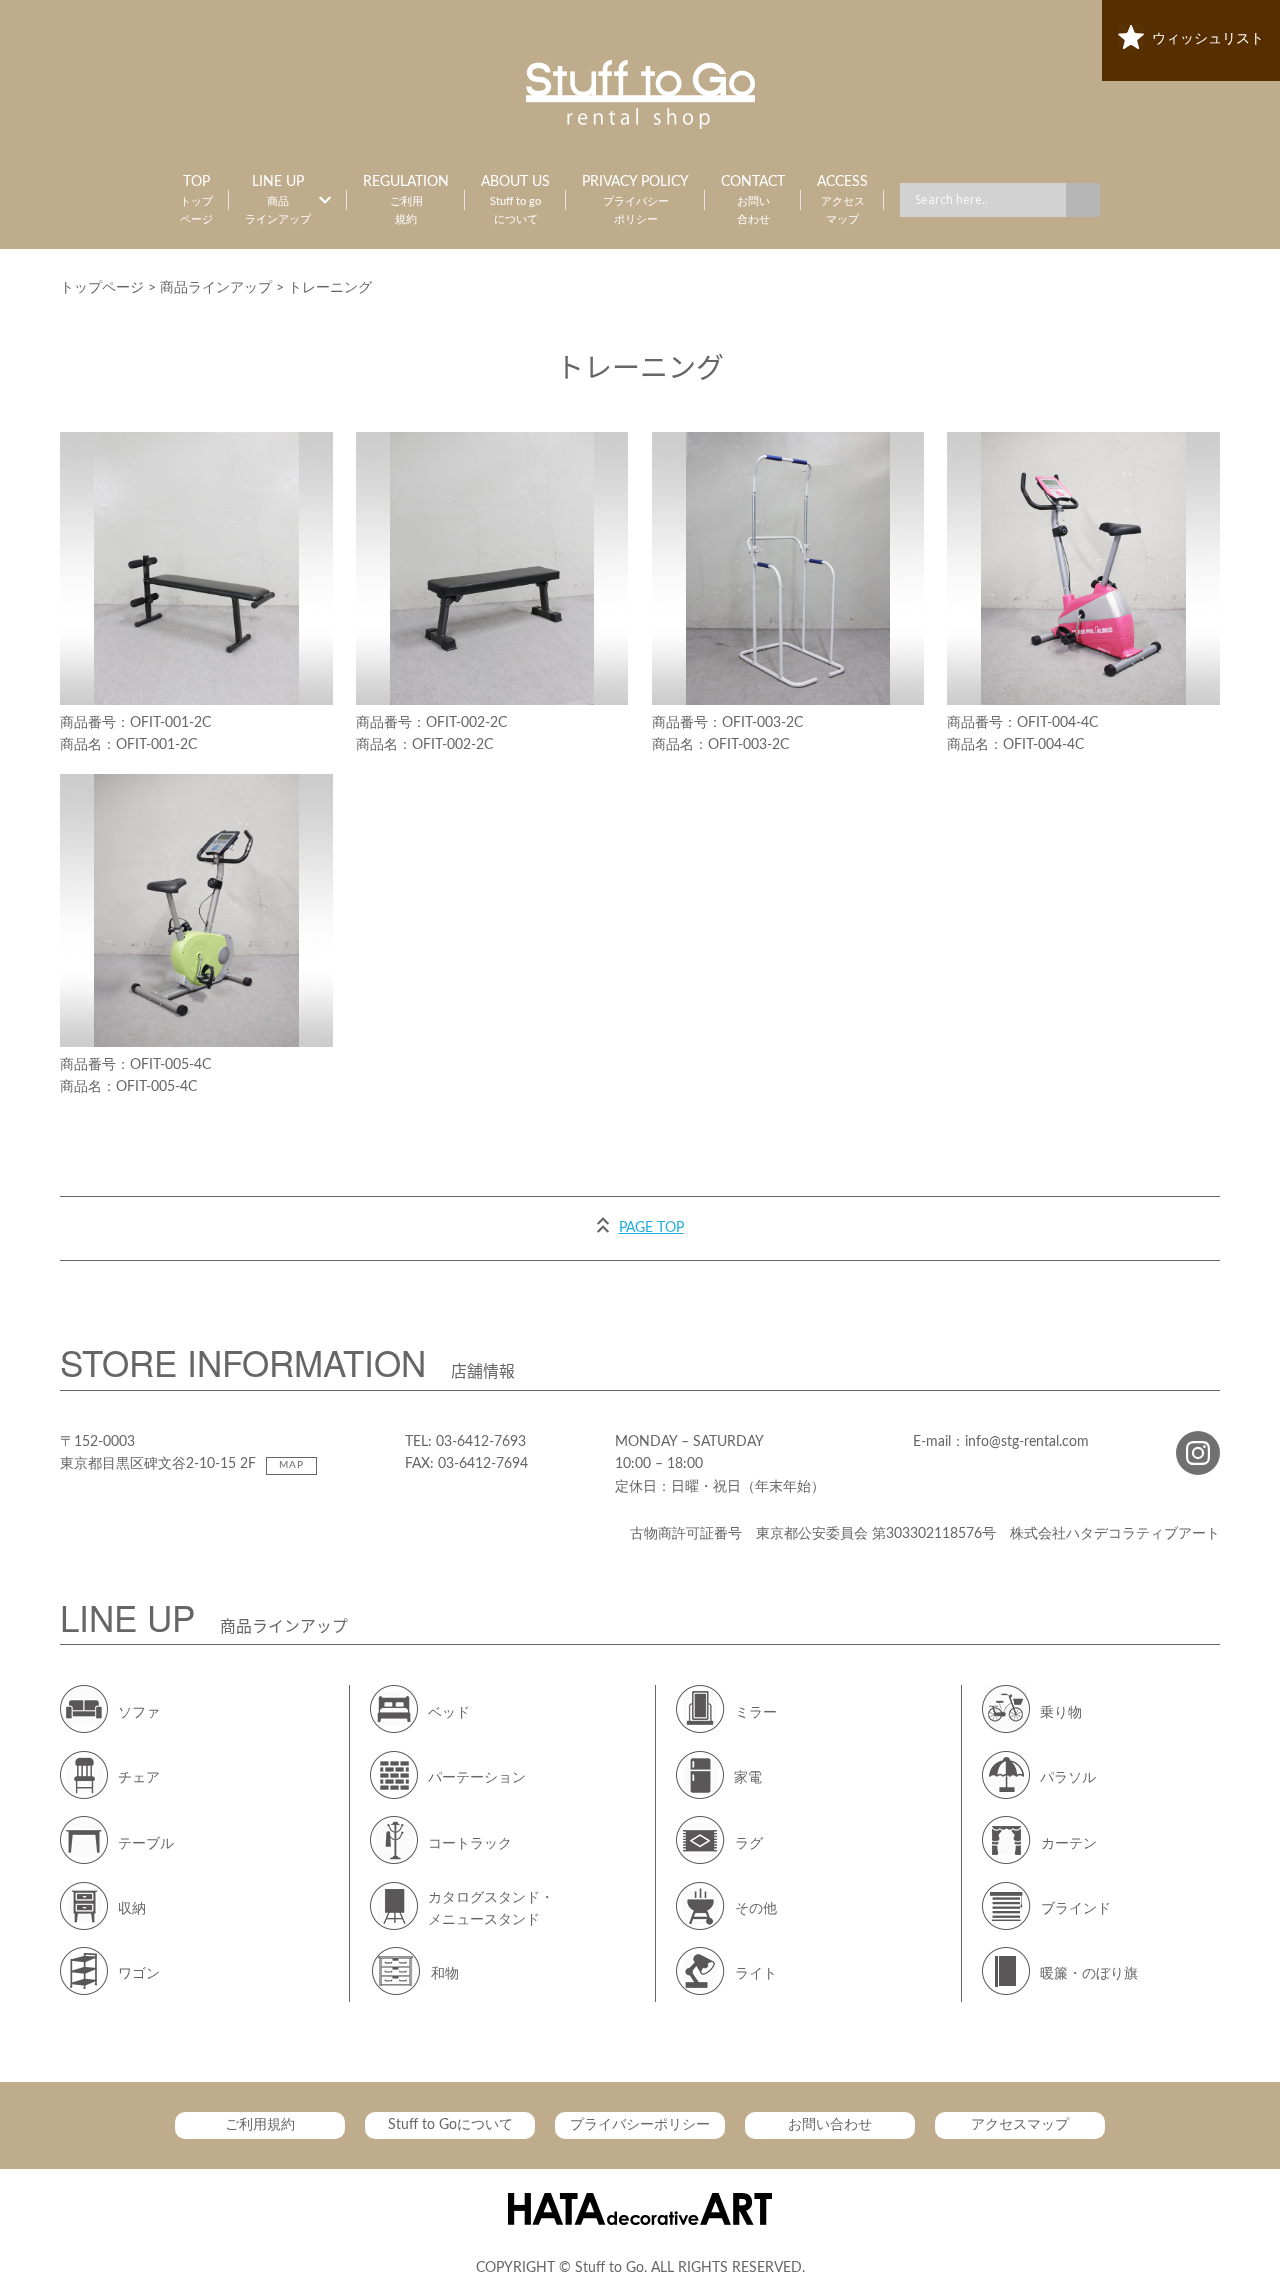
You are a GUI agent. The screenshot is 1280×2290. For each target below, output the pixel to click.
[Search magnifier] (1083, 200)
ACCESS (842, 200)
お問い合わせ (830, 2125)
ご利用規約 (260, 2125)
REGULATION (406, 200)
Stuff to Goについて (450, 2125)
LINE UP (278, 200)
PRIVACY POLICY (635, 200)
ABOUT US (515, 200)
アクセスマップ (1020, 2125)
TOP (196, 200)
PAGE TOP (651, 1228)
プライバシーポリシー (640, 2125)
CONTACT (753, 200)
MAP (291, 1465)
